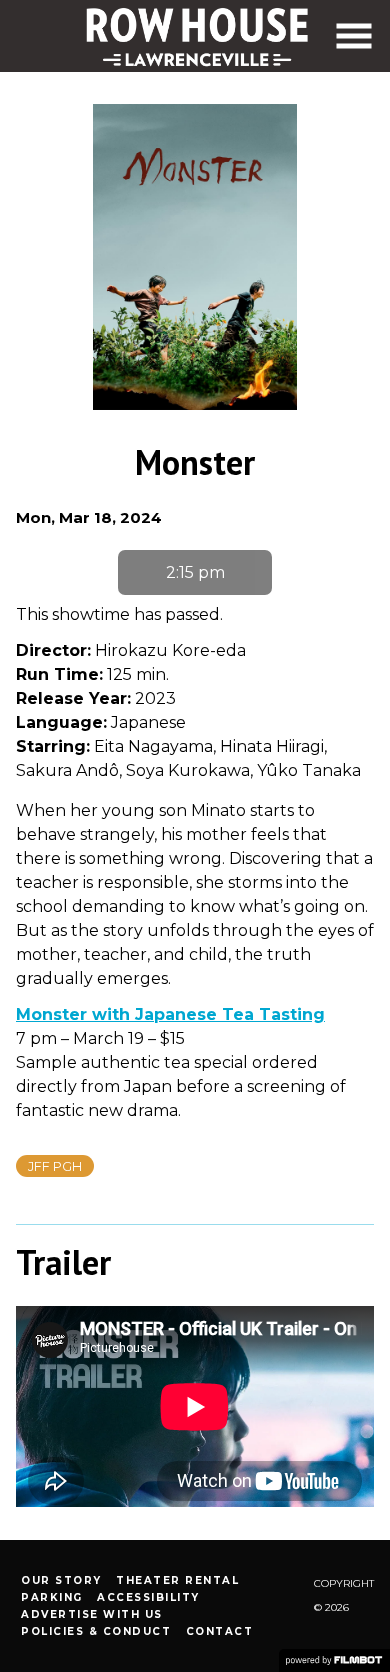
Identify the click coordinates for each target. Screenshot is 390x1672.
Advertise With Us (92, 1614)
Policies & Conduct (96, 1631)
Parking (52, 1597)
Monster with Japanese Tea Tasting (170, 1014)
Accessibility (148, 1597)
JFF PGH (55, 1166)
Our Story (61, 1580)
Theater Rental (177, 1580)
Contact (220, 1631)
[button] (354, 36)
